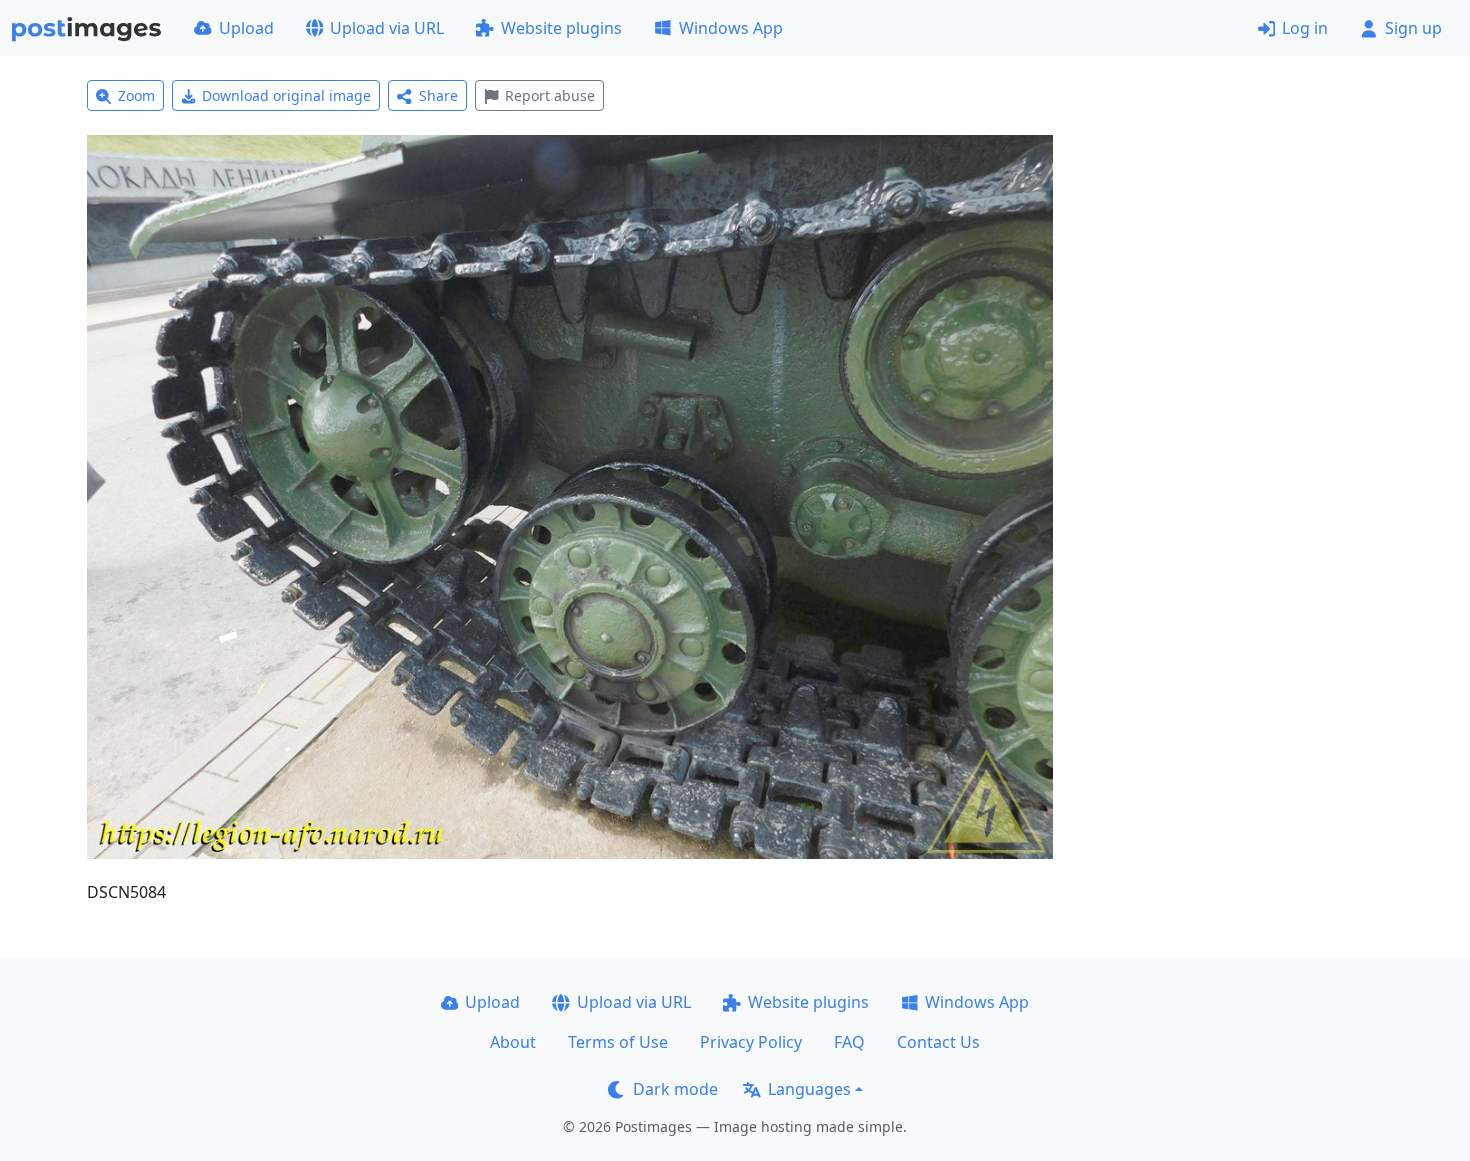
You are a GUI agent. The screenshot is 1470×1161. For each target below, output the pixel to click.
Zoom (136, 95)
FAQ (849, 1042)
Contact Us (938, 1042)
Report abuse (550, 95)
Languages (809, 1089)
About (513, 1042)
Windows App (731, 28)
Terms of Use (618, 1042)
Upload (246, 28)
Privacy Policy (751, 1042)
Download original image (286, 95)
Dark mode (675, 1089)
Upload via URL (387, 28)
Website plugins (561, 28)
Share (438, 95)
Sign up (1413, 28)
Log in (1305, 28)
